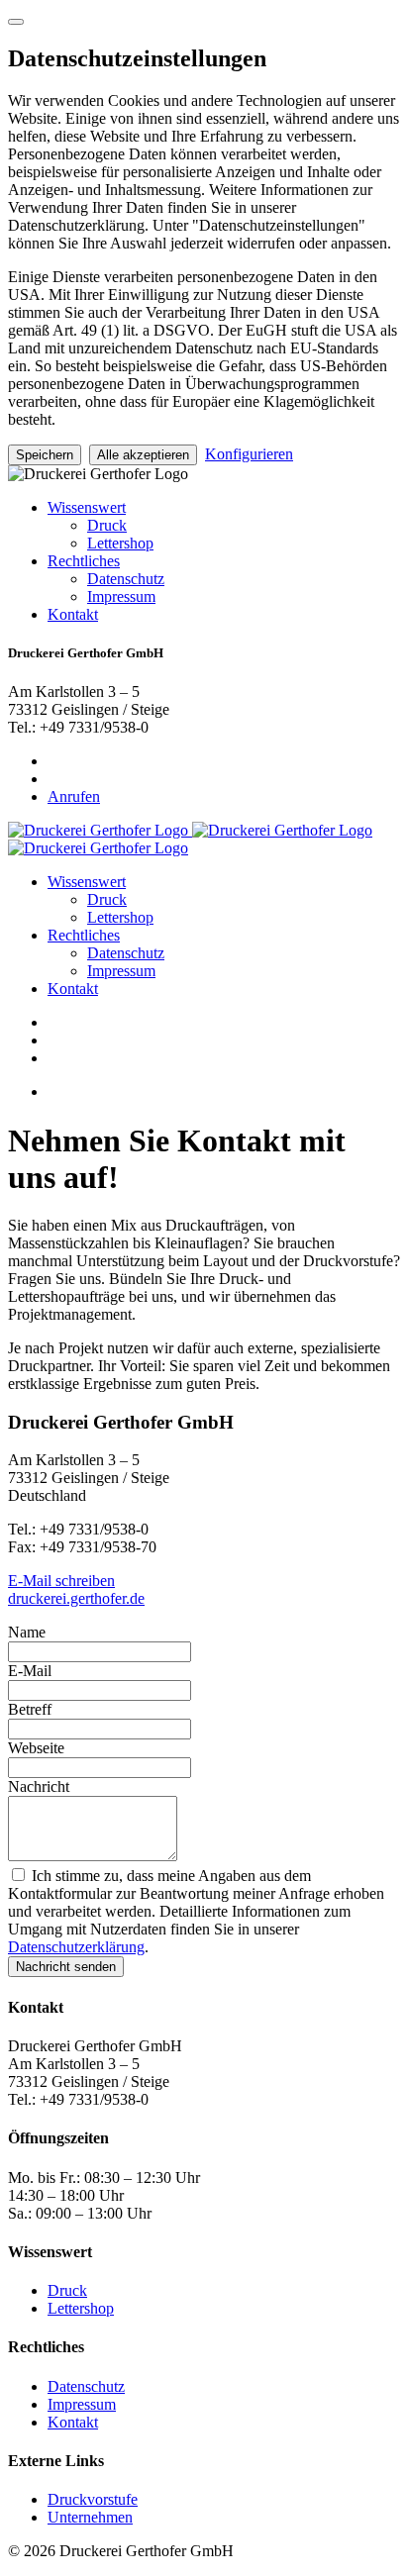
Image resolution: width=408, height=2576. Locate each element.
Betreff (30, 1709)
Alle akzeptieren (143, 455)
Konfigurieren (249, 454)
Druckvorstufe (93, 2499)
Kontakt (73, 614)
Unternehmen (90, 2517)
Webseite (36, 1748)
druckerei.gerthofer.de (76, 1598)
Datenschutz (126, 579)
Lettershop (120, 543)
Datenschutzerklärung (76, 1947)
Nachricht (39, 1786)
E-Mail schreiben (61, 1581)
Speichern (45, 455)
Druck (107, 525)
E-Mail (30, 1671)
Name (27, 1632)
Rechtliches (84, 561)
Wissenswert (87, 507)
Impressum (121, 596)
